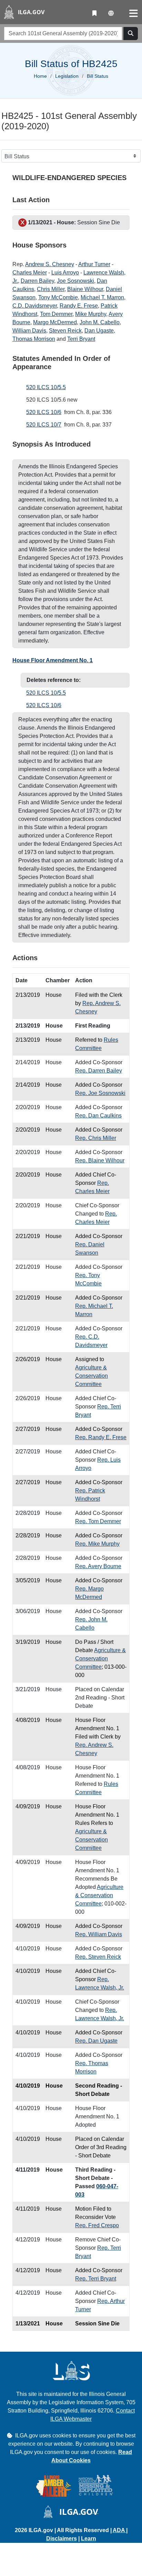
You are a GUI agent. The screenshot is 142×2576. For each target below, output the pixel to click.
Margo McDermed (55, 322)
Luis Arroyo (65, 273)
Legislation (67, 76)
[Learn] (94, 13)
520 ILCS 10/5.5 (46, 387)
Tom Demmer (56, 314)
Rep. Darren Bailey (99, 1071)
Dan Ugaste (99, 331)
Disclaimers (62, 2538)
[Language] (111, 13)
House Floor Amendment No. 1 (53, 660)
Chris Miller (51, 289)
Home (40, 76)
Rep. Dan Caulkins (98, 1116)
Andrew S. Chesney (50, 264)
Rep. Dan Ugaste (96, 2041)
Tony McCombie (58, 297)
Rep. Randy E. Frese (101, 1437)
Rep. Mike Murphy (97, 1544)
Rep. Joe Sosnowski (100, 1093)
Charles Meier (30, 273)
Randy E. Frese (79, 306)
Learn (89, 2538)
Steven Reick (65, 331)
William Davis (29, 331)
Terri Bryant (81, 339)
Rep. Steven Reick (98, 1957)
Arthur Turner (94, 264)
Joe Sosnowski (75, 281)
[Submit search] (131, 34)
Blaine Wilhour (85, 289)
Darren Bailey (37, 281)
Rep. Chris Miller (96, 1138)
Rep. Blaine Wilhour (100, 1160)
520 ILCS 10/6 (44, 412)
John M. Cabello (100, 322)
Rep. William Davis (99, 1934)
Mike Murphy (91, 314)
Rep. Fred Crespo (97, 2225)
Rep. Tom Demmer (98, 1521)
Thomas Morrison (34, 339)
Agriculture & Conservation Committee (92, 1376)
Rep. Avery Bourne (98, 1566)
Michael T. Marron (102, 297)
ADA (119, 2530)
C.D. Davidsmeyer (35, 306)
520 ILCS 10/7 (44, 425)
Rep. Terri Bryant (96, 2279)
